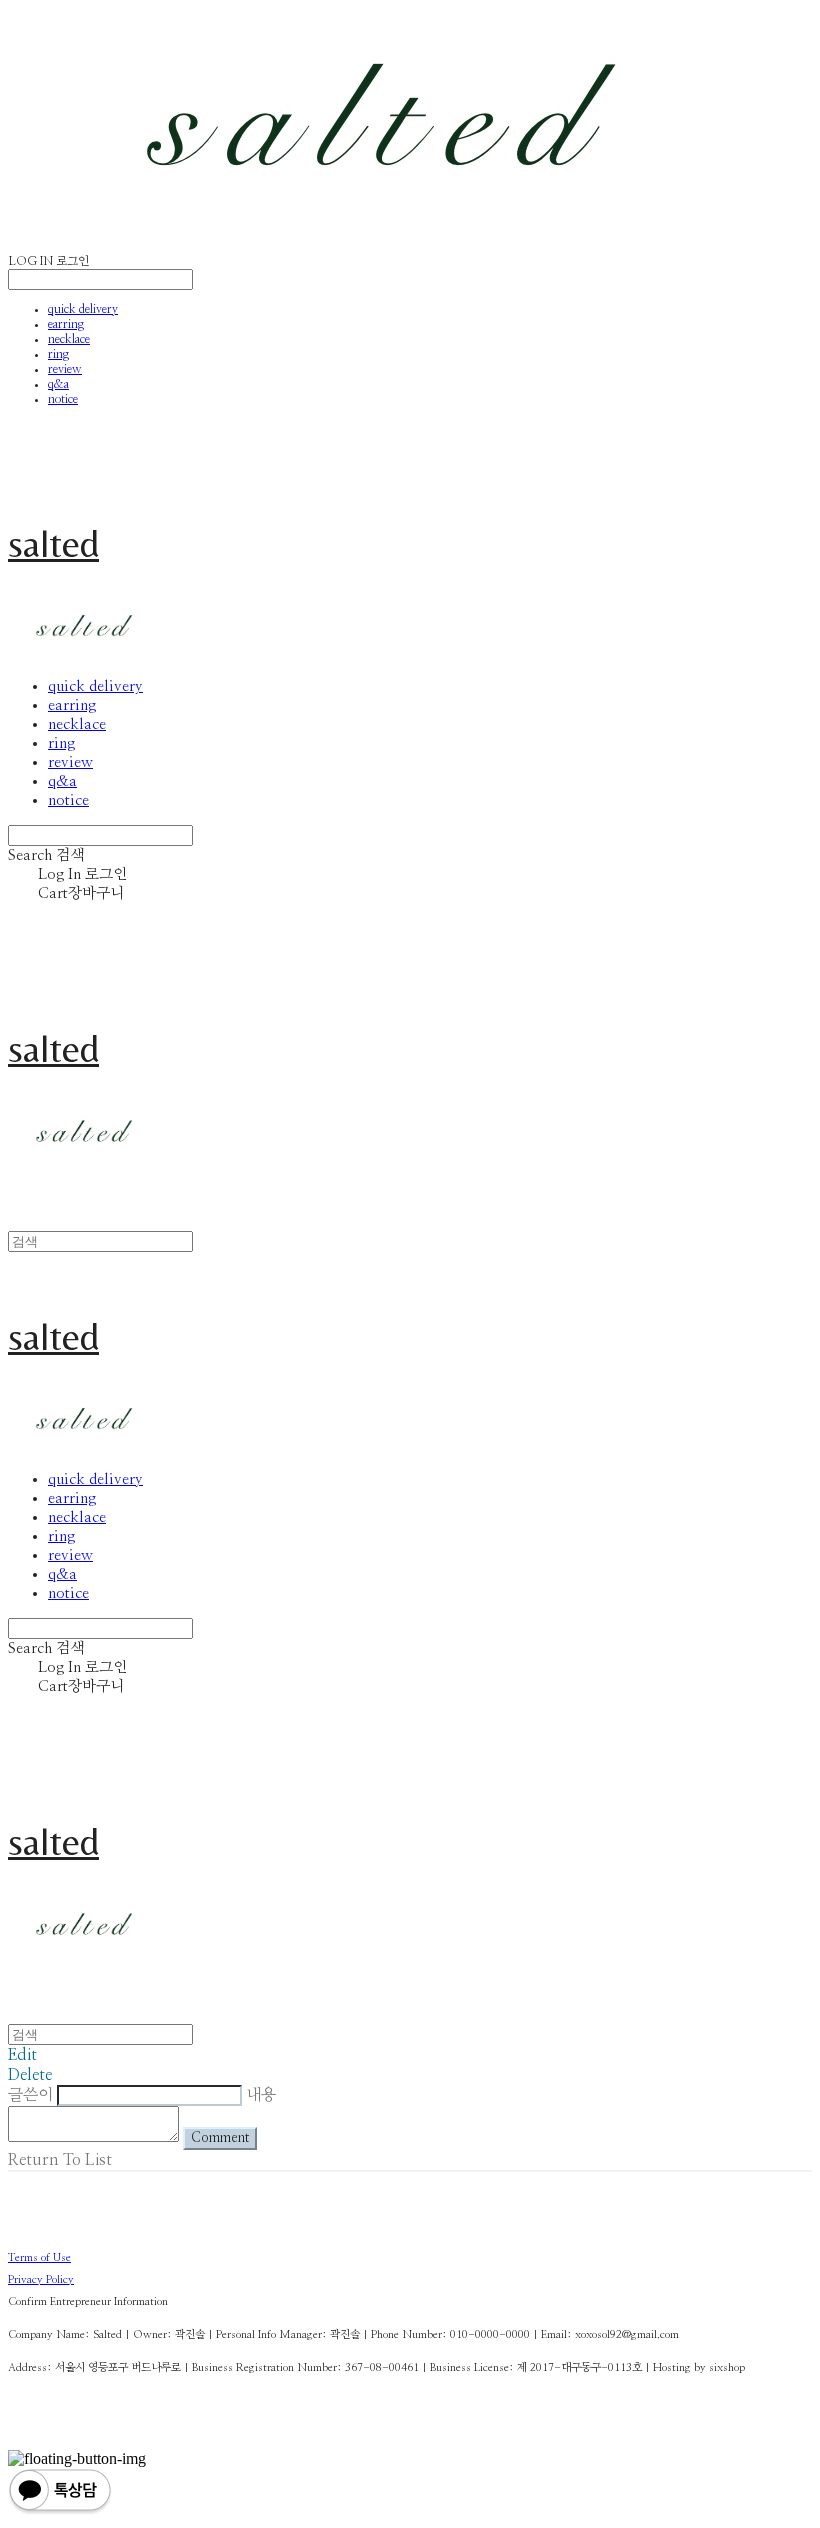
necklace (69, 339)
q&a (58, 384)
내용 (261, 2095)
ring (58, 354)
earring (66, 324)
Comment (220, 2138)
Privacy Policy (41, 2279)
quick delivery (83, 309)
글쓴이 (30, 2095)
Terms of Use (39, 2257)
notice (63, 399)
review (65, 369)
